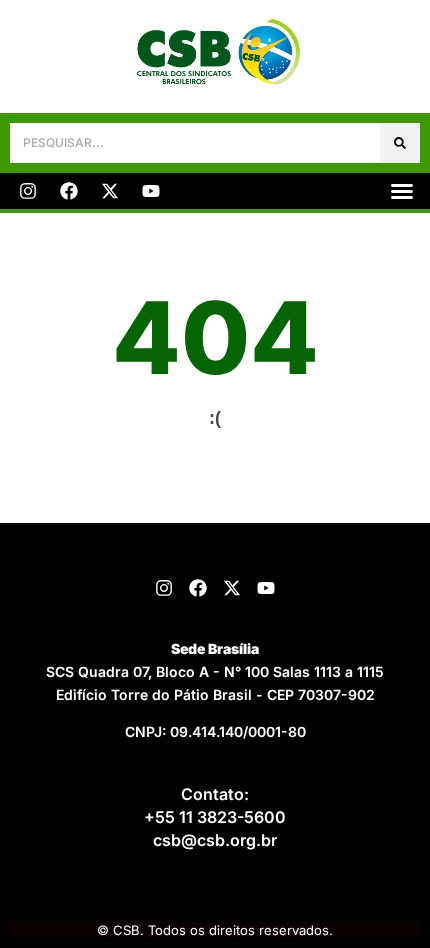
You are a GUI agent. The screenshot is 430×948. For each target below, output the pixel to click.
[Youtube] (151, 191)
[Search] (400, 143)
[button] (402, 191)
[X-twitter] (110, 191)
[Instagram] (28, 191)
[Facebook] (69, 191)
